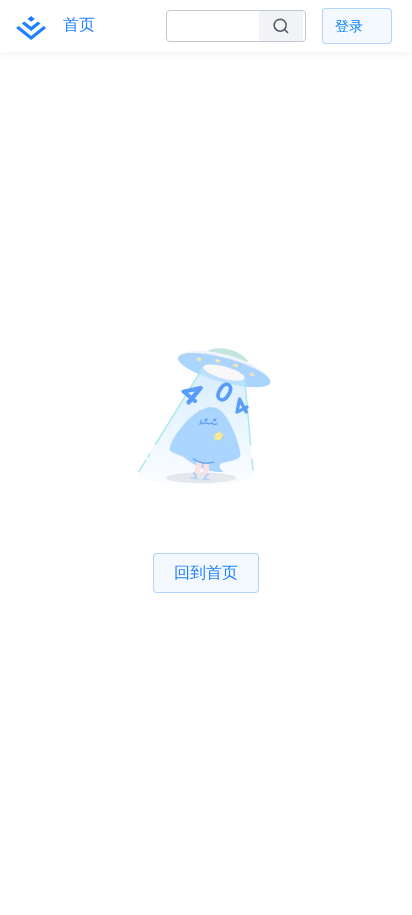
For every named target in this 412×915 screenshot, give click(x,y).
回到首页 (206, 572)
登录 (349, 25)
